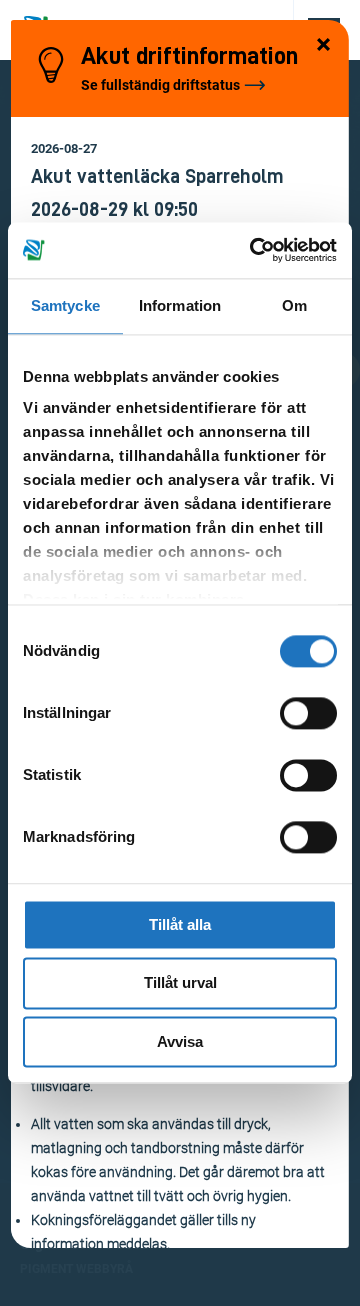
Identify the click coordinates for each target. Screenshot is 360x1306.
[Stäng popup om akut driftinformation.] (324, 46)
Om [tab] (294, 305)
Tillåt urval (180, 983)
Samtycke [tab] (65, 305)
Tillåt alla (180, 924)
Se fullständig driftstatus (160, 85)
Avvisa (180, 1041)
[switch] (308, 713)
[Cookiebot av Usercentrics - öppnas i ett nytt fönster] (254, 250)
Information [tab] (180, 305)
